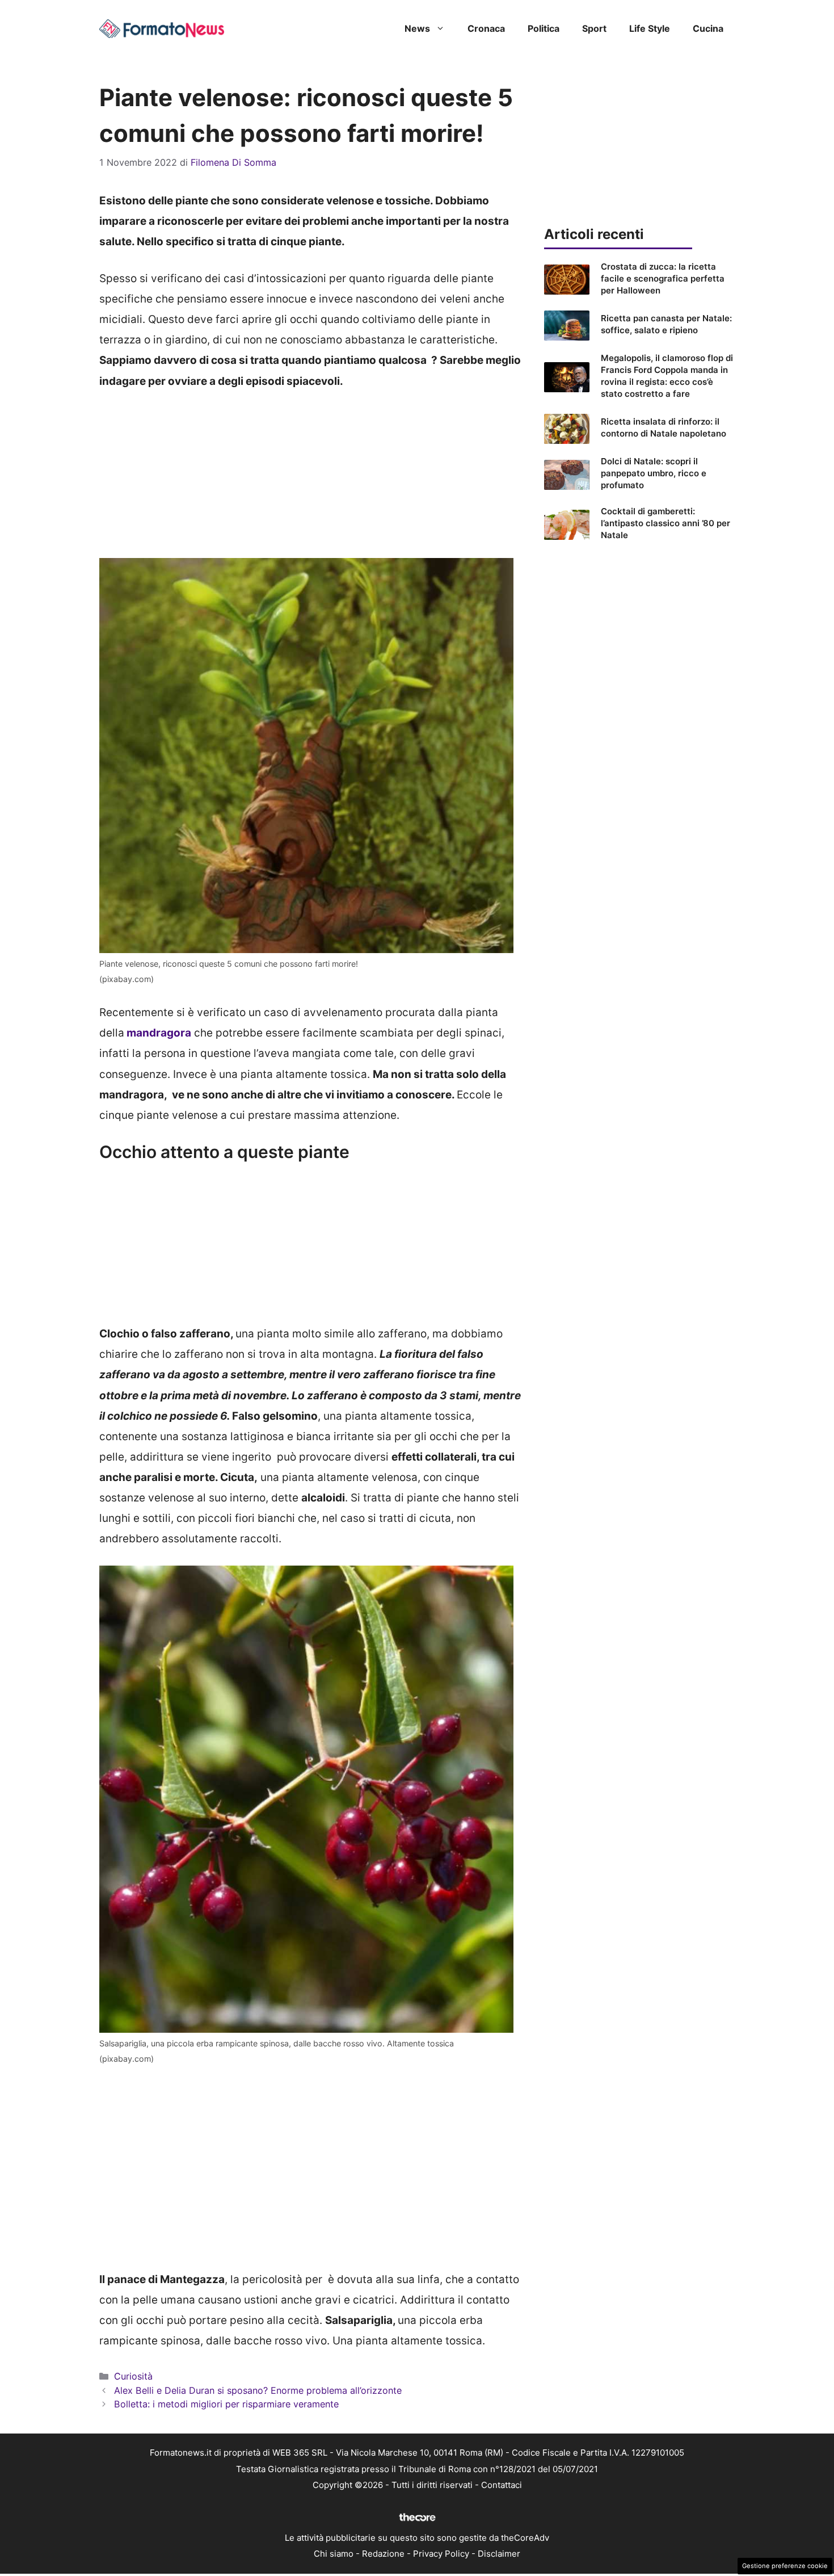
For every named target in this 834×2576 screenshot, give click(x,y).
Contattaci (502, 2485)
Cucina (708, 28)
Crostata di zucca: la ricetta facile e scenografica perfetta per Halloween (663, 278)
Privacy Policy (441, 2554)
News (417, 28)
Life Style (650, 28)
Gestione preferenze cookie (785, 2566)
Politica (544, 28)
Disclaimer (499, 2554)
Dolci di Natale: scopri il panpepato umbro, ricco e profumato (654, 473)
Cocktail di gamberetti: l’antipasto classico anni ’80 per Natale (665, 523)
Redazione (383, 2554)
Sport (594, 28)
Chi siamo (334, 2554)
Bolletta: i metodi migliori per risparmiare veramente (226, 2404)
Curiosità (133, 2376)
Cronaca (486, 28)
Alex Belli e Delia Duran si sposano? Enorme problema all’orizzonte (258, 2390)
